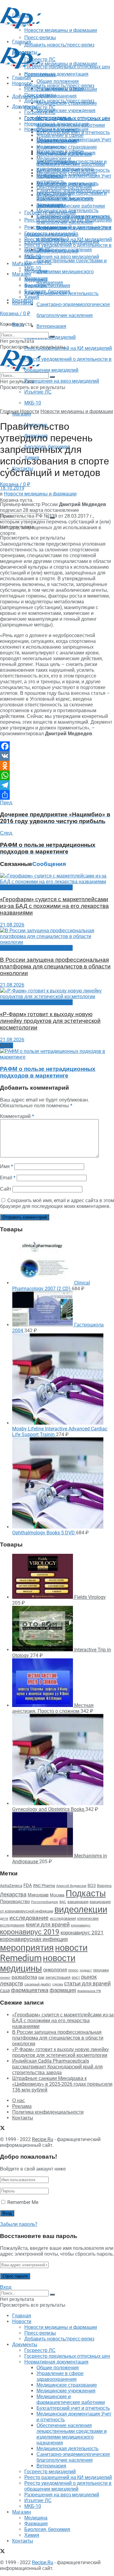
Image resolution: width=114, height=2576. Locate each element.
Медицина (36, 280)
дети (4, 1919)
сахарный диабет (38, 1984)
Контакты (23, 303)
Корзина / (15, 484)
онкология (55, 1970)
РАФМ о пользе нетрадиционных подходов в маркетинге (48, 1072)
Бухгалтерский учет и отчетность (73, 170)
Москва (57, 1895)
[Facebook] (57, 746)
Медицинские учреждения (66, 110)
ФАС (63, 1902)
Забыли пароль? (19, 2224)
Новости (22, 83)
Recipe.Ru (43, 2139)
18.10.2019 (12, 488)
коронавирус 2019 (30, 1932)
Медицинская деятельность (67, 210)
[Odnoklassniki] (57, 766)
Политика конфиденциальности (48, 2112)
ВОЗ (92, 1886)
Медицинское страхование (67, 147)
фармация (63, 1990)
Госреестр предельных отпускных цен (67, 118)
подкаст (86, 1970)
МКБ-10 (33, 403)
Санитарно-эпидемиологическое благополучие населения (73, 219)
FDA (28, 1885)
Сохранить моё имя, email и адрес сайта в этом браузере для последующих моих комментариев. (57, 1203)
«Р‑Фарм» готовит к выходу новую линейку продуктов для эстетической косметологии (50, 1021)
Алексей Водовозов (71, 1886)
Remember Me (23, 2202)
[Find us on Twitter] (2, 2129)
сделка (58, 1984)
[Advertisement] (49, 37)
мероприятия (27, 1948)
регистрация (58, 1977)
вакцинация (78, 1902)
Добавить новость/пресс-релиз (59, 86)
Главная (22, 78)
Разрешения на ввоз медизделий (62, 381)
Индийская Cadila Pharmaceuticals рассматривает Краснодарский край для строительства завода (57, 2067)
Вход (6, 2287)
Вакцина (104, 1886)
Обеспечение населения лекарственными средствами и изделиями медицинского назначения (72, 196)
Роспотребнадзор (45, 1902)
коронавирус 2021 (82, 1933)
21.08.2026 (12, 925)
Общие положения (58, 130)
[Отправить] (57, 795)
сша (5, 1990)
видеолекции (81, 1909)
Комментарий (17, 1116)
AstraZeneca (11, 1886)
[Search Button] (52, 336)
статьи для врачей (87, 1983)
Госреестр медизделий (50, 234)
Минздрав (38, 1895)
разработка (24, 1977)
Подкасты (86, 1893)
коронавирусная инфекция (34, 1939)
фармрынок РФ (89, 1991)
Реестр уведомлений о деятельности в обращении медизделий (68, 248)
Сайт (6, 1189)
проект (5, 1978)
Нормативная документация (56, 74)
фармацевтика (30, 1990)
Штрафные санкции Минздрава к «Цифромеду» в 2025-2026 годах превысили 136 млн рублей (62, 2084)
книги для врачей (48, 1924)
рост (76, 1977)
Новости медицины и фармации (61, 64)
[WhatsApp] (57, 775)
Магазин (22, 264)
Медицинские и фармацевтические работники (71, 161)
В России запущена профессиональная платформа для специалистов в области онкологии (55, 967)
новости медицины (38, 1963)
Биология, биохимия (47, 291)
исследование (29, 1918)
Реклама (22, 2106)
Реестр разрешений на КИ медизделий (68, 348)
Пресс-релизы (40, 75)
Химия (32, 297)
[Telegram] (57, 785)
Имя (7, 1166)
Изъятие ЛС (38, 392)
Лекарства (13, 1894)
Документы (25, 107)
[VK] (57, 756)
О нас (19, 2100)
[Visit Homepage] (21, 27)
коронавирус (81, 1925)
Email (8, 1178)
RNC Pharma (44, 1886)
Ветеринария (51, 326)
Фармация (36, 286)
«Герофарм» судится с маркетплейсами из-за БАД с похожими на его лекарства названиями (54, 906)
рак (41, 1977)
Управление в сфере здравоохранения (60, 138)
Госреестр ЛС (40, 107)
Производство (15, 1902)
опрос (73, 1970)
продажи (101, 1970)
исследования (63, 1918)
